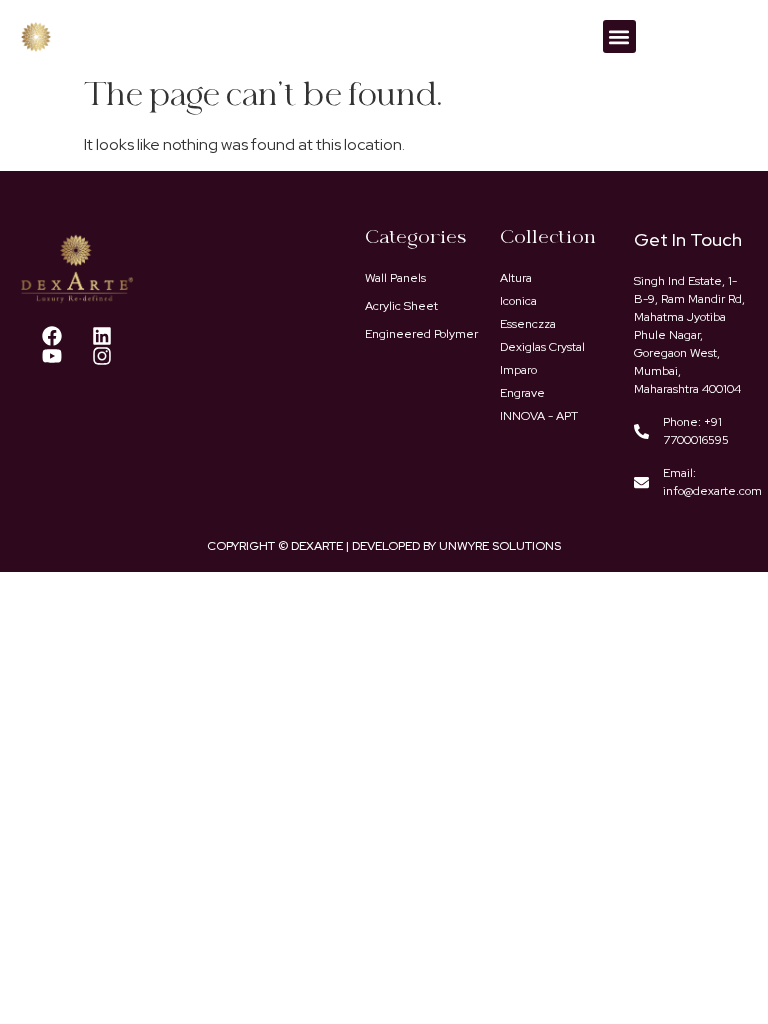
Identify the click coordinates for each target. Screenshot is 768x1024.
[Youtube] (52, 356)
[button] (619, 36)
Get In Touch (688, 239)
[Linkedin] (102, 336)
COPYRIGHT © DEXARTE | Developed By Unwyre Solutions (384, 546)
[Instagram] (102, 356)
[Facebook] (52, 336)
